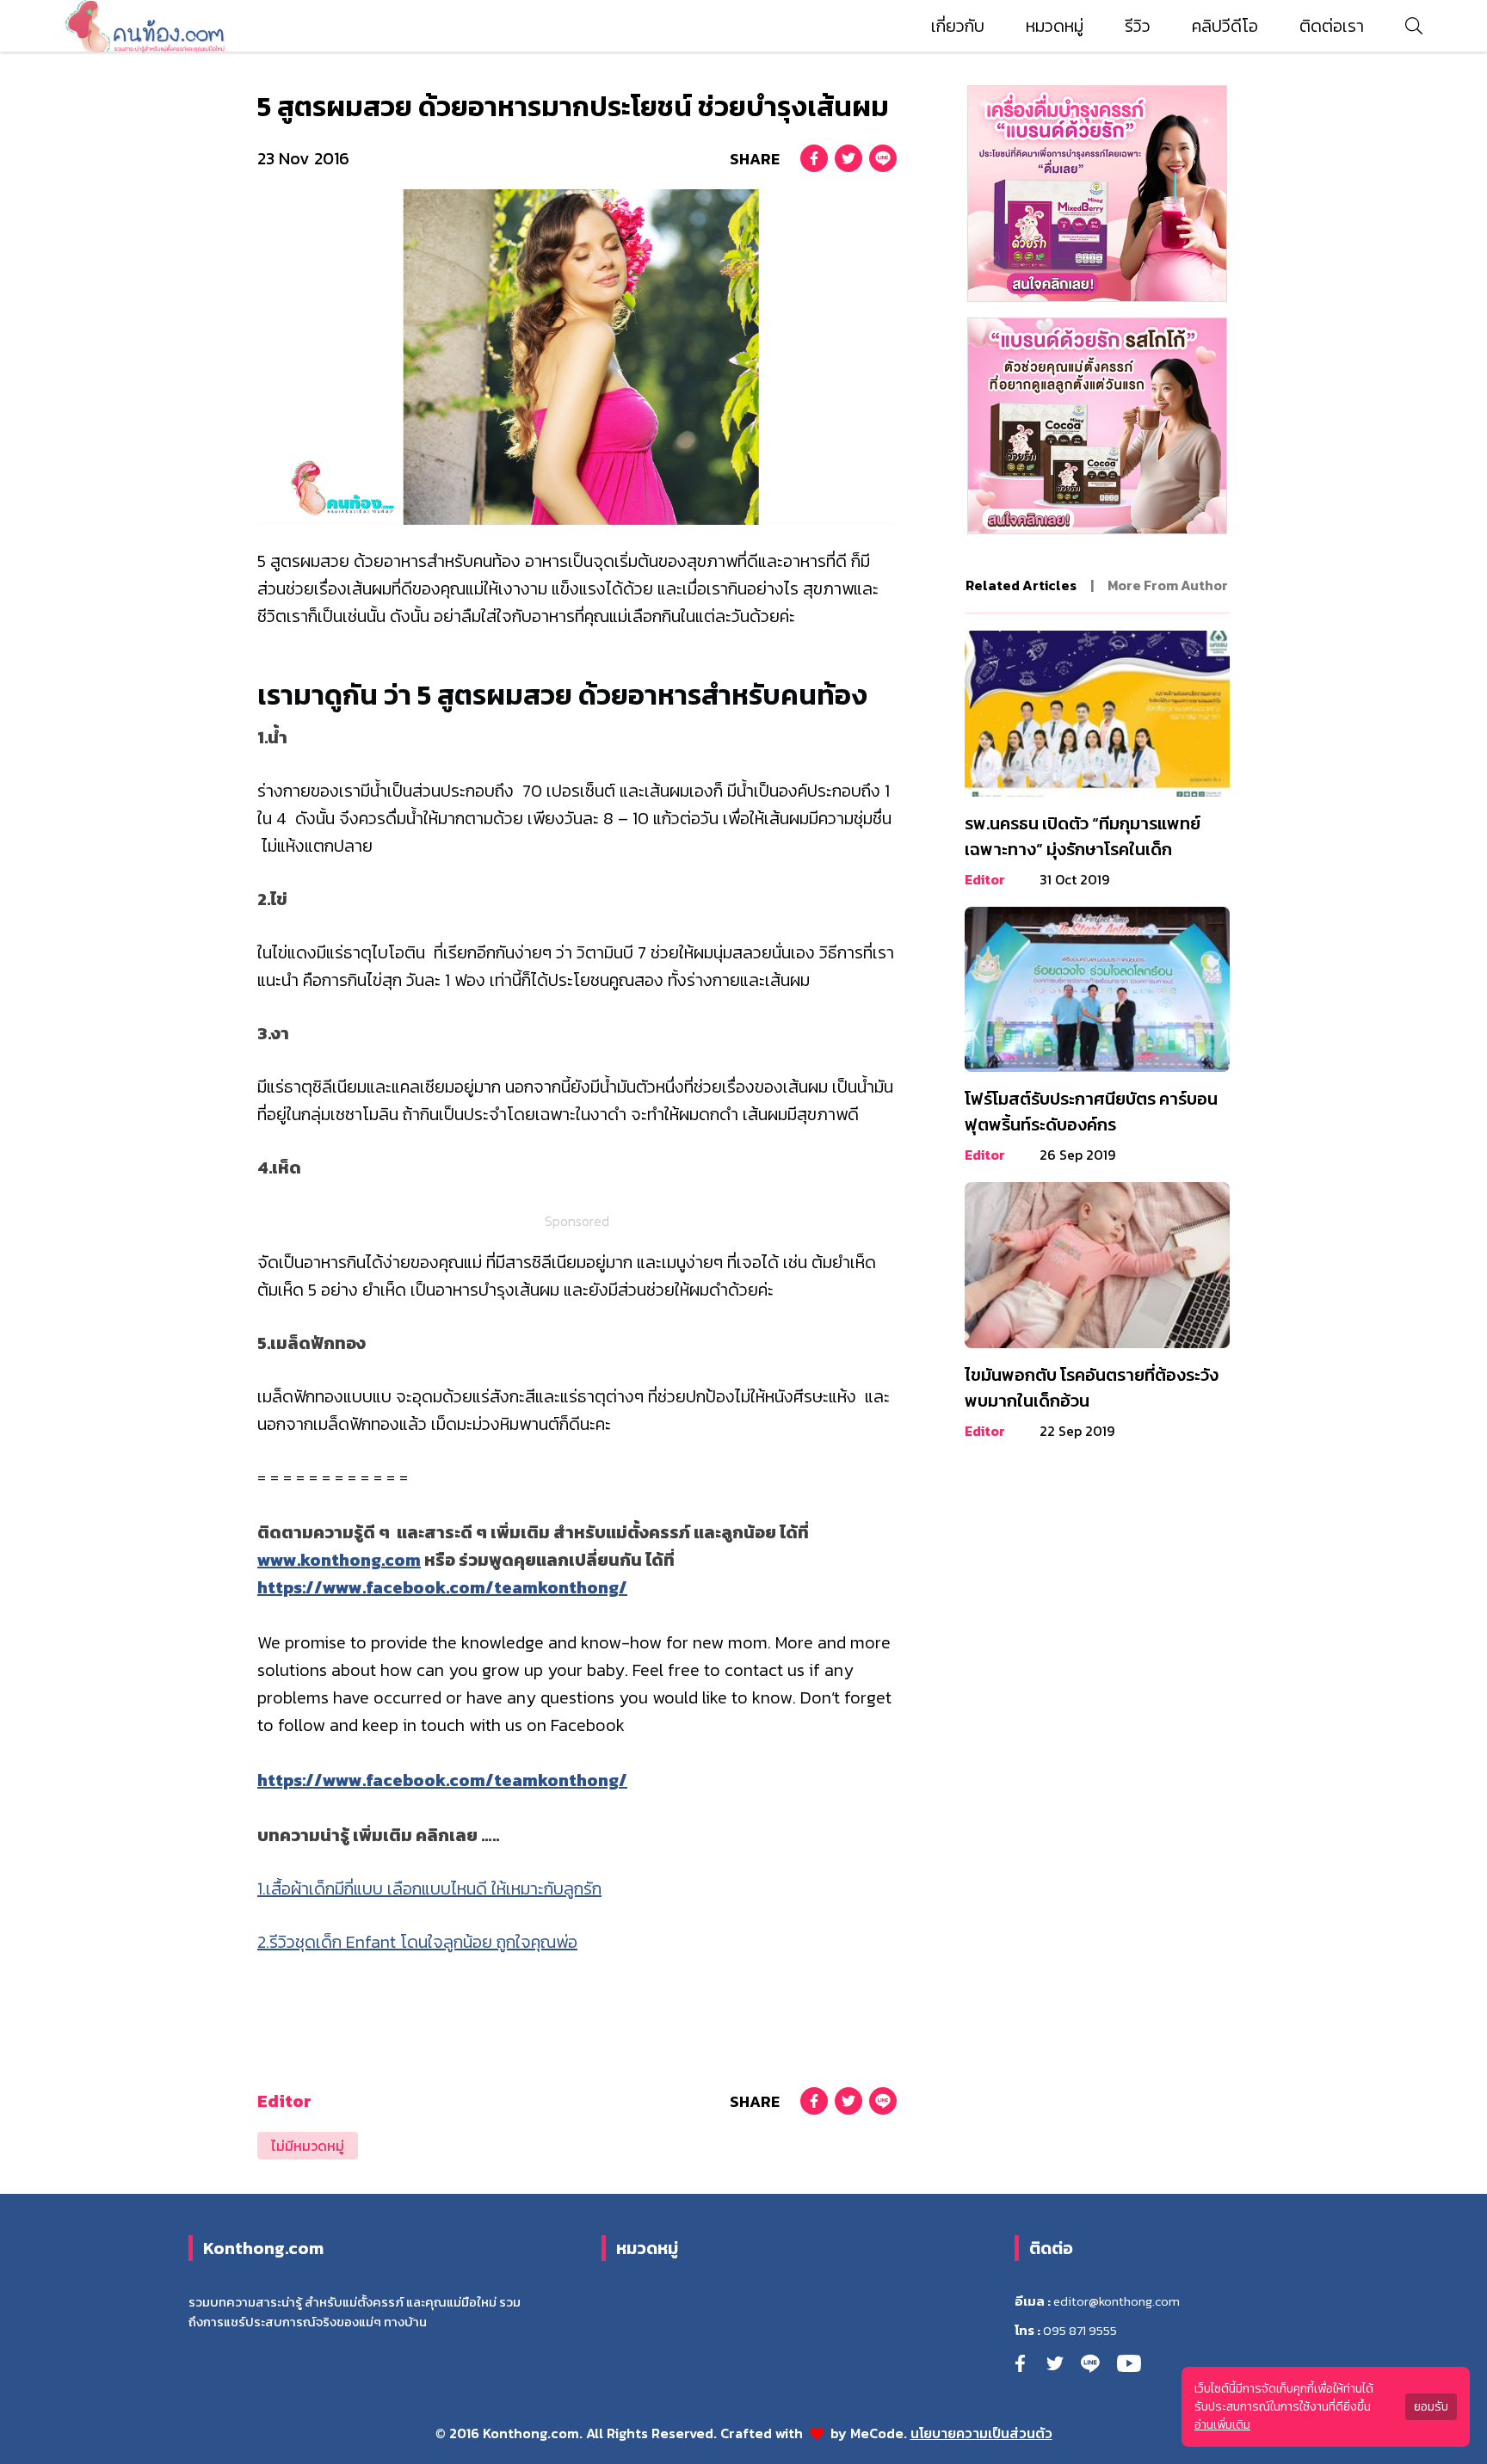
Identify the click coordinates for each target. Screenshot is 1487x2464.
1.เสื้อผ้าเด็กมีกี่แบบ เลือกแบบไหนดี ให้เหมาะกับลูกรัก (429, 1888)
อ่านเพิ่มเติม (1222, 2425)
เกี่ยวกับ (958, 26)
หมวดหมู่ (1055, 26)
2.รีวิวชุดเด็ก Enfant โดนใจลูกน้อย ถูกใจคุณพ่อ (417, 1942)
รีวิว (1138, 26)
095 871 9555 (1080, 2331)
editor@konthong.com (1117, 2301)
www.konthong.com (339, 1560)
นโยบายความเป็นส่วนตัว (981, 2433)
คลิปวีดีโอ (1225, 26)
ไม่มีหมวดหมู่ (308, 2146)
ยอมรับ (1431, 2407)
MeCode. (880, 2433)
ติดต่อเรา (1332, 26)
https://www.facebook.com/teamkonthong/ (442, 1587)
